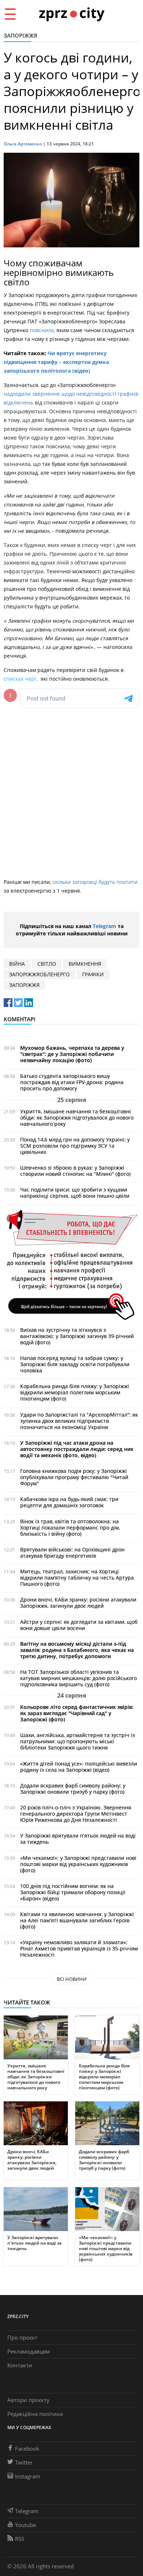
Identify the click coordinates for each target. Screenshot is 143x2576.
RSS (20, 2539)
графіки (93, 974)
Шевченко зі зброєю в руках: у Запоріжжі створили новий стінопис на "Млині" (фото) (75, 1171)
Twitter (24, 2462)
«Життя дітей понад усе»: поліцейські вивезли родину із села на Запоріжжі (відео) (79, 1767)
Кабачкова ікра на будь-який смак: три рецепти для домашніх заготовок (69, 1502)
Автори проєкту (28, 2400)
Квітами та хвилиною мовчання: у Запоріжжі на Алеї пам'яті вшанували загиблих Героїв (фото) (77, 1920)
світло (47, 964)
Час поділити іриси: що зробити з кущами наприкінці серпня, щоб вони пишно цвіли (75, 1193)
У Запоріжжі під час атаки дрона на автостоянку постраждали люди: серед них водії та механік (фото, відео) (77, 1449)
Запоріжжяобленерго (39, 974)
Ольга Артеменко (23, 144)
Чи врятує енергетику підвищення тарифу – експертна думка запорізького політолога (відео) (56, 362)
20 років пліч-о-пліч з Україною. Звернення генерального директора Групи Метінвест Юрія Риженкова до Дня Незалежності (76, 1814)
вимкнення (85, 964)
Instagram (28, 2476)
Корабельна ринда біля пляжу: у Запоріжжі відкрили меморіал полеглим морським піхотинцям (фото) (75, 1392)
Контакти (20, 2365)
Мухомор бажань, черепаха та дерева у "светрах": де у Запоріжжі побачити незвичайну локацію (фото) (72, 1054)
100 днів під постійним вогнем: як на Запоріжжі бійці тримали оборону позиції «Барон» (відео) (73, 1892)
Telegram (104, 926)
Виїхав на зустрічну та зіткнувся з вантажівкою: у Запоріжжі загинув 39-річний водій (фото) (77, 1336)
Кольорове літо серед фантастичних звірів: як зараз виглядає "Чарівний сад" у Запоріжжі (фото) (77, 1713)
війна (17, 964)
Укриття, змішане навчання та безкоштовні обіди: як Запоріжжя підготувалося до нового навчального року (77, 1118)
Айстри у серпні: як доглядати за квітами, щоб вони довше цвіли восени (79, 1625)
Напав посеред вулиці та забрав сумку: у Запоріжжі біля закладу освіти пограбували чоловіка (75, 1364)
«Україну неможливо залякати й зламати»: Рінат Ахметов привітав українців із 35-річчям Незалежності (79, 1948)
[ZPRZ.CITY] (71, 14)
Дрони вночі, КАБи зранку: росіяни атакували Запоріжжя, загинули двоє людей (78, 1603)
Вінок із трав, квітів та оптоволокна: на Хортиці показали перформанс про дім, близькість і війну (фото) (70, 1528)
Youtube (25, 2525)
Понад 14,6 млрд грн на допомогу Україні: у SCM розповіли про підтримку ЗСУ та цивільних (75, 1146)
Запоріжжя (21, 35)
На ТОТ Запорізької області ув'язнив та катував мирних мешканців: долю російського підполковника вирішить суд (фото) (78, 1678)
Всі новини (72, 1979)
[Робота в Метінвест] (71, 1264)
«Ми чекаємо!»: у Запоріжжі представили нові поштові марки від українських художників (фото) (78, 1864)
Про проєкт (22, 2337)
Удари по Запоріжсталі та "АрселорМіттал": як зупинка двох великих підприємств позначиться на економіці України (79, 1421)
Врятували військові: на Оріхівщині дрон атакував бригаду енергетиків (72, 1553)
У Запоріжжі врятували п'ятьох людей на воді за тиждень (78, 1839)
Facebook (27, 2448)
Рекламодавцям (29, 2351)
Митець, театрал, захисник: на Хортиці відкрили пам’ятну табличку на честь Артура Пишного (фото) (77, 1578)
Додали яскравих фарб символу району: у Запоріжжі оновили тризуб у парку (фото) (73, 1789)
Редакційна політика (35, 2414)
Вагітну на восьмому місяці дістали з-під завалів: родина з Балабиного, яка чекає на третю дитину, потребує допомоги (77, 1650)
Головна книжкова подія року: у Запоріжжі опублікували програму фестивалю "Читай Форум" (74, 1477)
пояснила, (43, 330)
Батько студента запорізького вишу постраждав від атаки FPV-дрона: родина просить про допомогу (72, 1082)
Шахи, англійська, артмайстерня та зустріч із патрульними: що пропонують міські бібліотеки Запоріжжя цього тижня (78, 1741)
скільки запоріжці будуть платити (95, 882)
